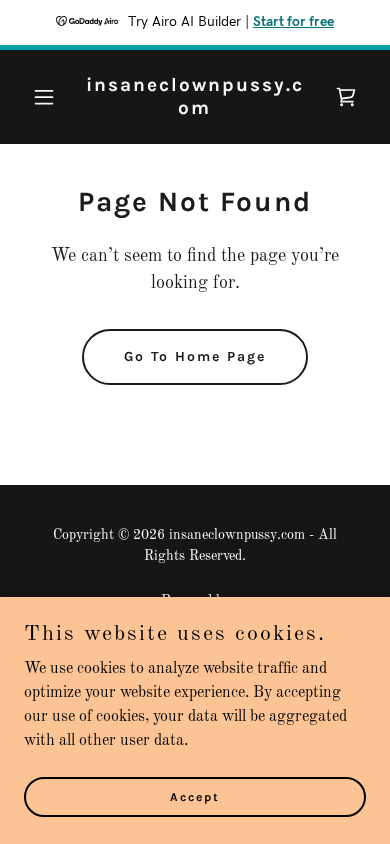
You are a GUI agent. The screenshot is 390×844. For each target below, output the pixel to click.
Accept (195, 796)
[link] (194, 110)
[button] (49, 97)
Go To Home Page (195, 356)
